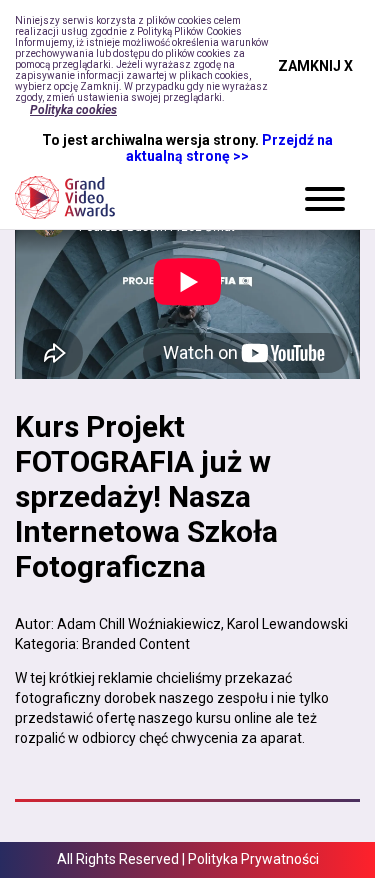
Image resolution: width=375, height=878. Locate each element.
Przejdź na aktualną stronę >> (229, 148)
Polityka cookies (73, 110)
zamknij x (315, 66)
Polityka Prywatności (253, 859)
